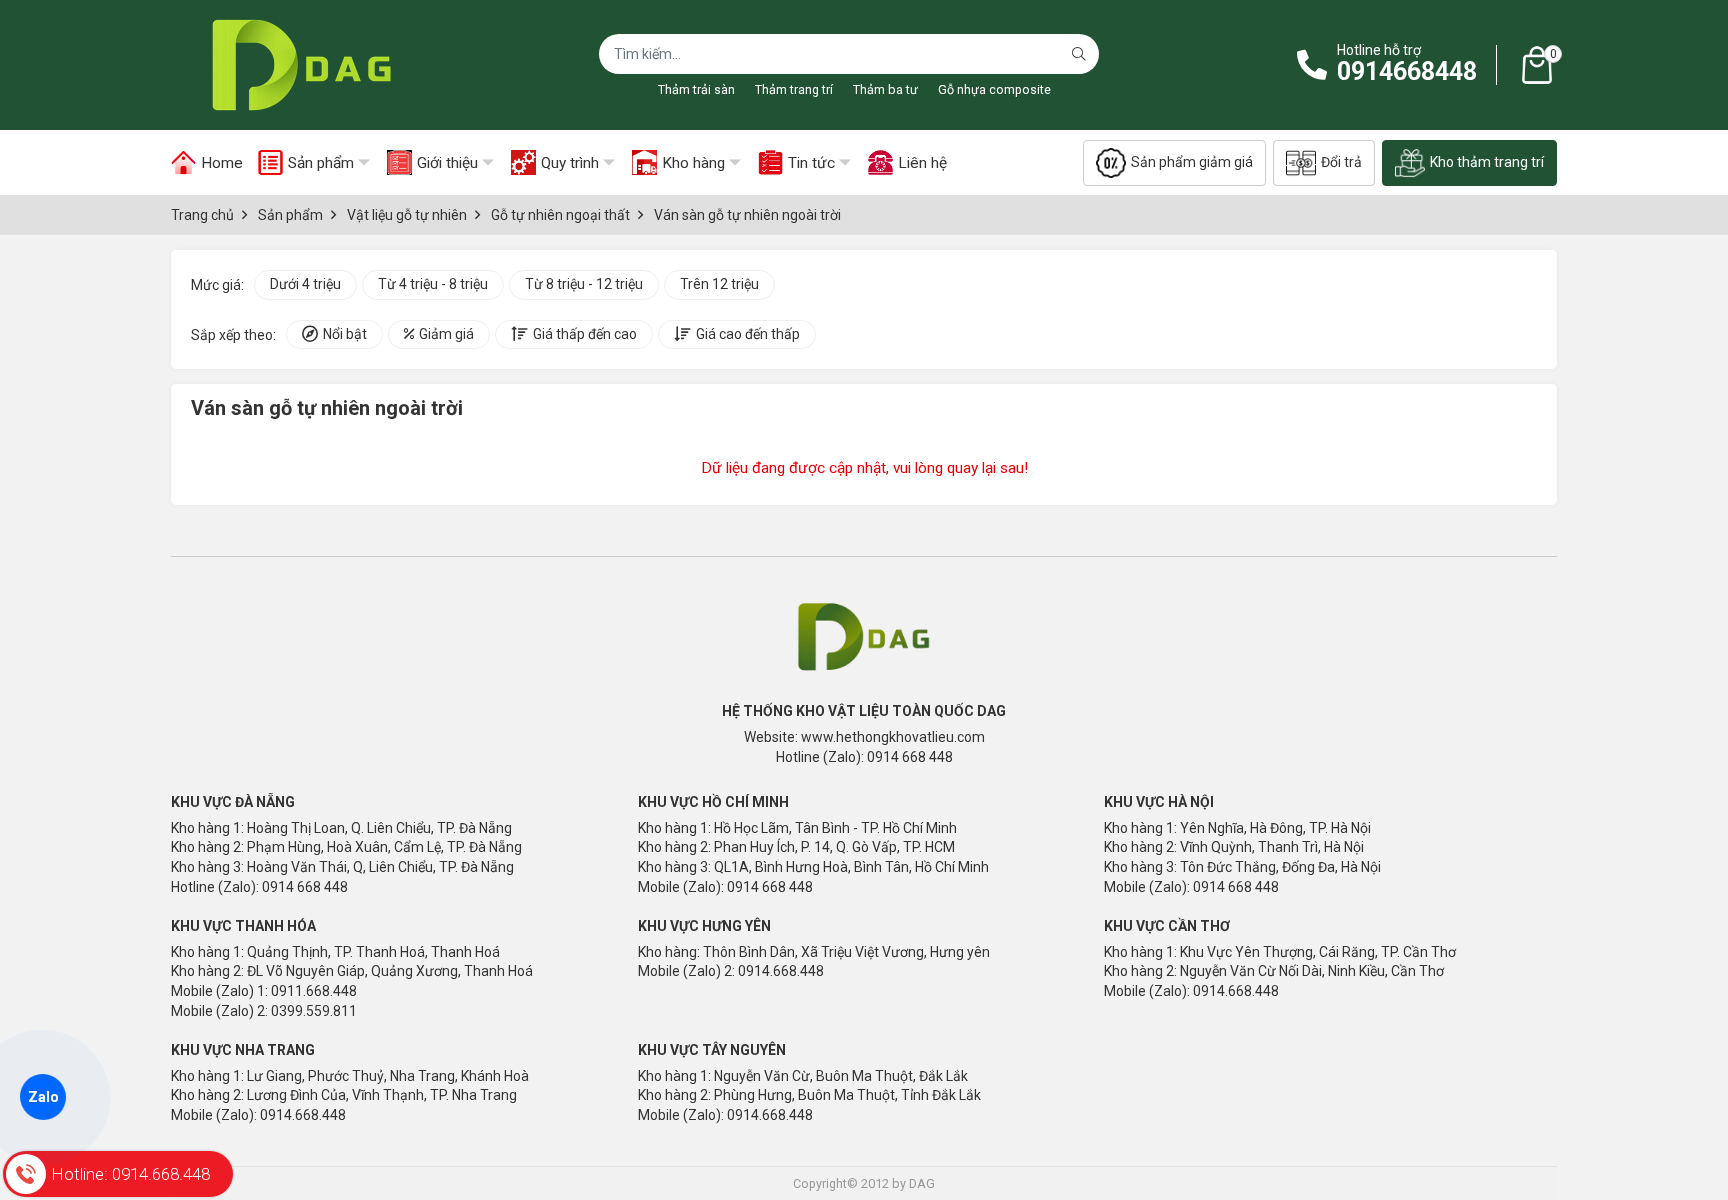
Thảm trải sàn (696, 89)
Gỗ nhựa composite (994, 89)
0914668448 (1407, 71)
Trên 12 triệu (719, 284)
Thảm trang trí (794, 89)
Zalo (42, 1097)
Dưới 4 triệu (305, 284)
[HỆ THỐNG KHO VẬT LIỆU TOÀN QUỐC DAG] (296, 65)
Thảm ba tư (885, 89)
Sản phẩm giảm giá (1192, 162)
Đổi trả (1341, 162)
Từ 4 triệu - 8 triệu (433, 284)
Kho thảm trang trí (1487, 162)
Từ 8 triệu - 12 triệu (584, 284)
